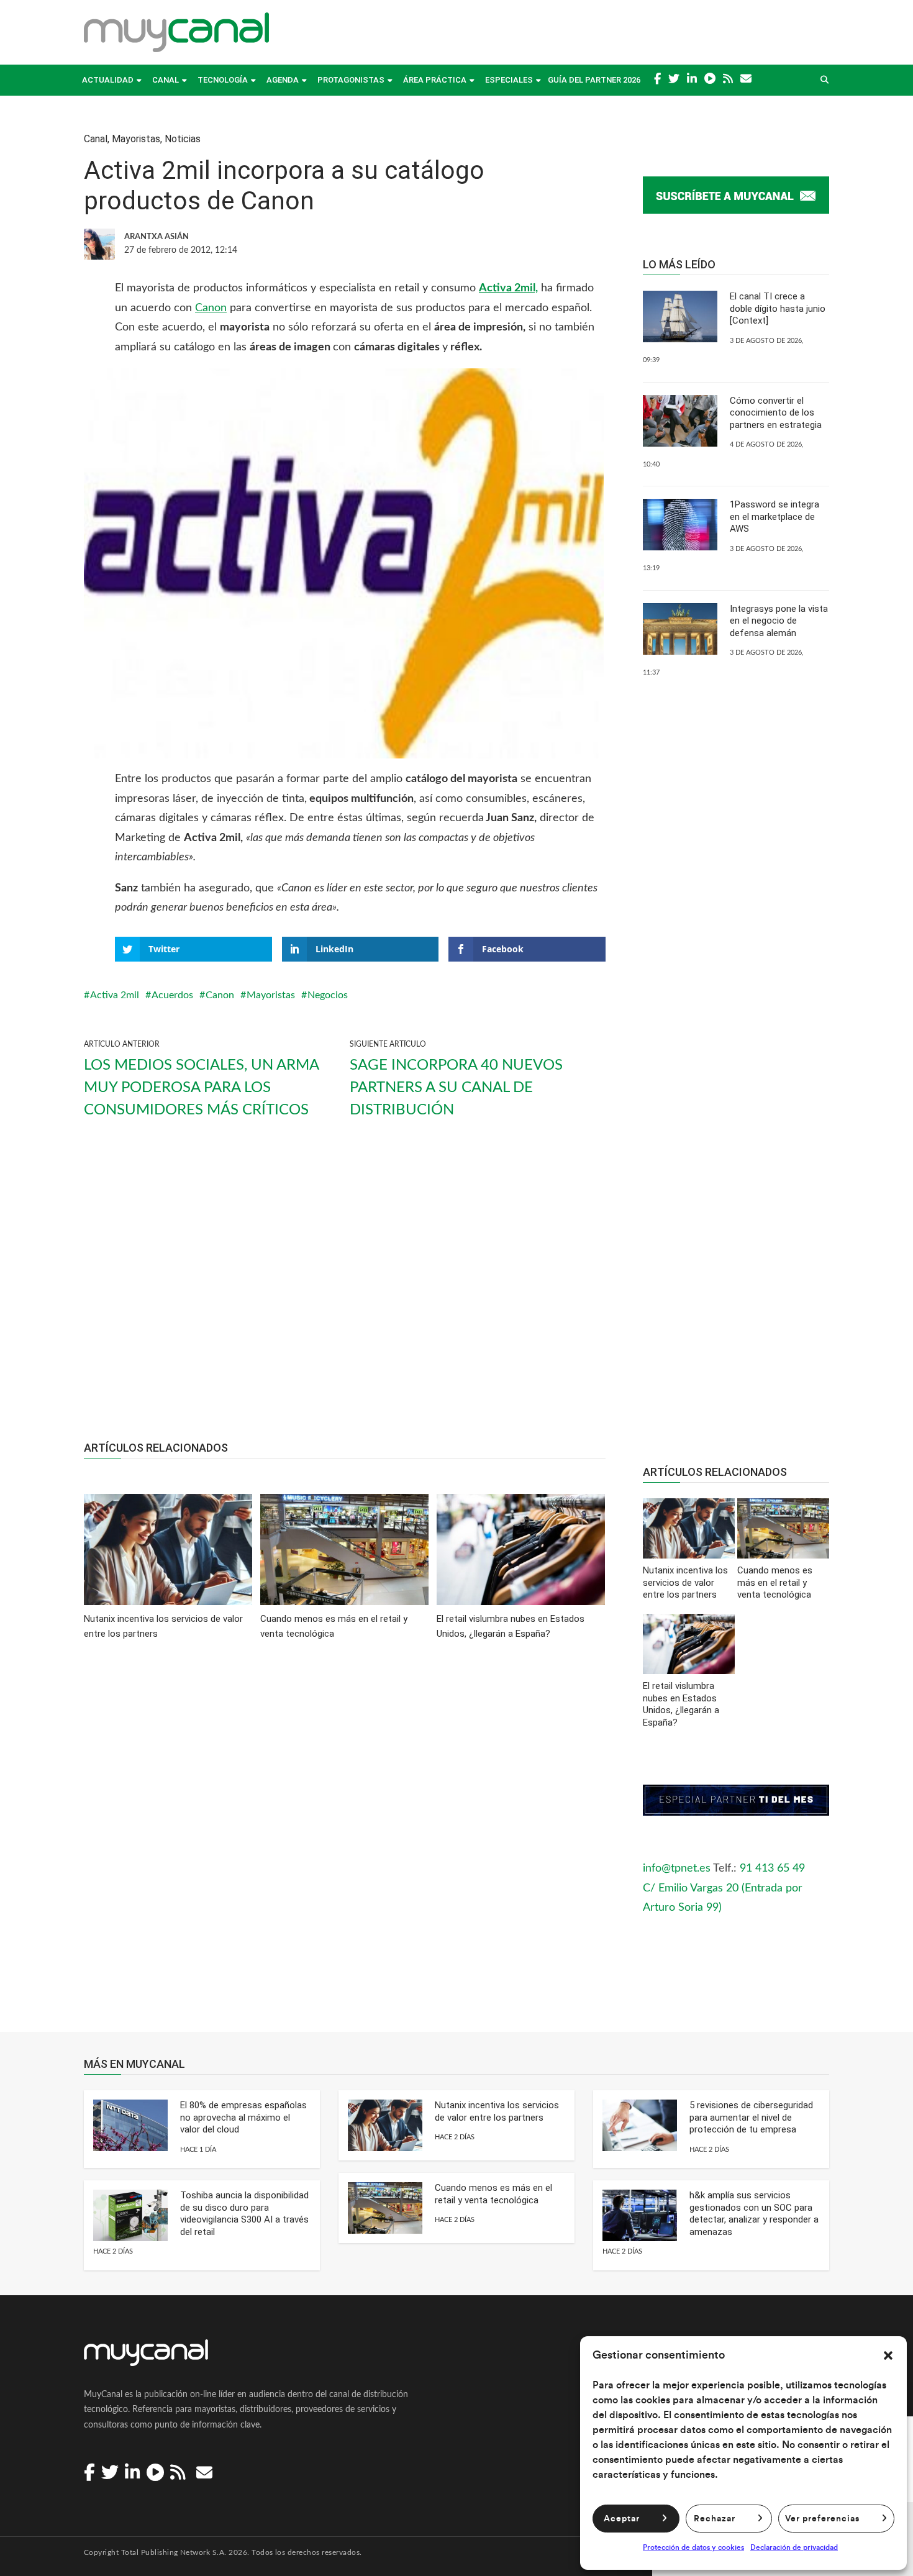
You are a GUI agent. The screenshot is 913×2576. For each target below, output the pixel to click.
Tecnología (223, 80)
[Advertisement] (345, 1291)
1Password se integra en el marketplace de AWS (774, 517)
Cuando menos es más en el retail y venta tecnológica (493, 2194)
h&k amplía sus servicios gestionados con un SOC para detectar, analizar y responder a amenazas (754, 2214)
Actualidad (108, 80)
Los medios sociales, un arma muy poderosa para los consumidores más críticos (201, 1088)
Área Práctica (435, 80)
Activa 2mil (115, 995)
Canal (166, 80)
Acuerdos (172, 995)
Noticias (183, 139)
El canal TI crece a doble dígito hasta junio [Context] (778, 308)
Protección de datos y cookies (693, 2547)
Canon (211, 308)
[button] (888, 2355)
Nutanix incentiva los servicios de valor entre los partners (497, 2111)
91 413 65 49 (772, 1868)
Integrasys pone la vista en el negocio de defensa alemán (779, 621)
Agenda (283, 80)
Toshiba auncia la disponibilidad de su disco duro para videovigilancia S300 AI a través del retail (244, 2214)
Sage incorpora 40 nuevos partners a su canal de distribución (456, 1088)
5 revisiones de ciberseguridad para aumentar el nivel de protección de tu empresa (751, 2117)
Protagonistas (351, 80)
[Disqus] (345, 1845)
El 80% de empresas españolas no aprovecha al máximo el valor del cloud (243, 2117)
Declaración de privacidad (794, 2547)
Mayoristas (136, 139)
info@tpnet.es (677, 1868)
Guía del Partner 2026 (594, 80)
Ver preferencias (822, 2519)
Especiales (509, 80)
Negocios (328, 995)
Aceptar (622, 2519)
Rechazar (715, 2519)
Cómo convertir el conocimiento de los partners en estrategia (776, 413)
